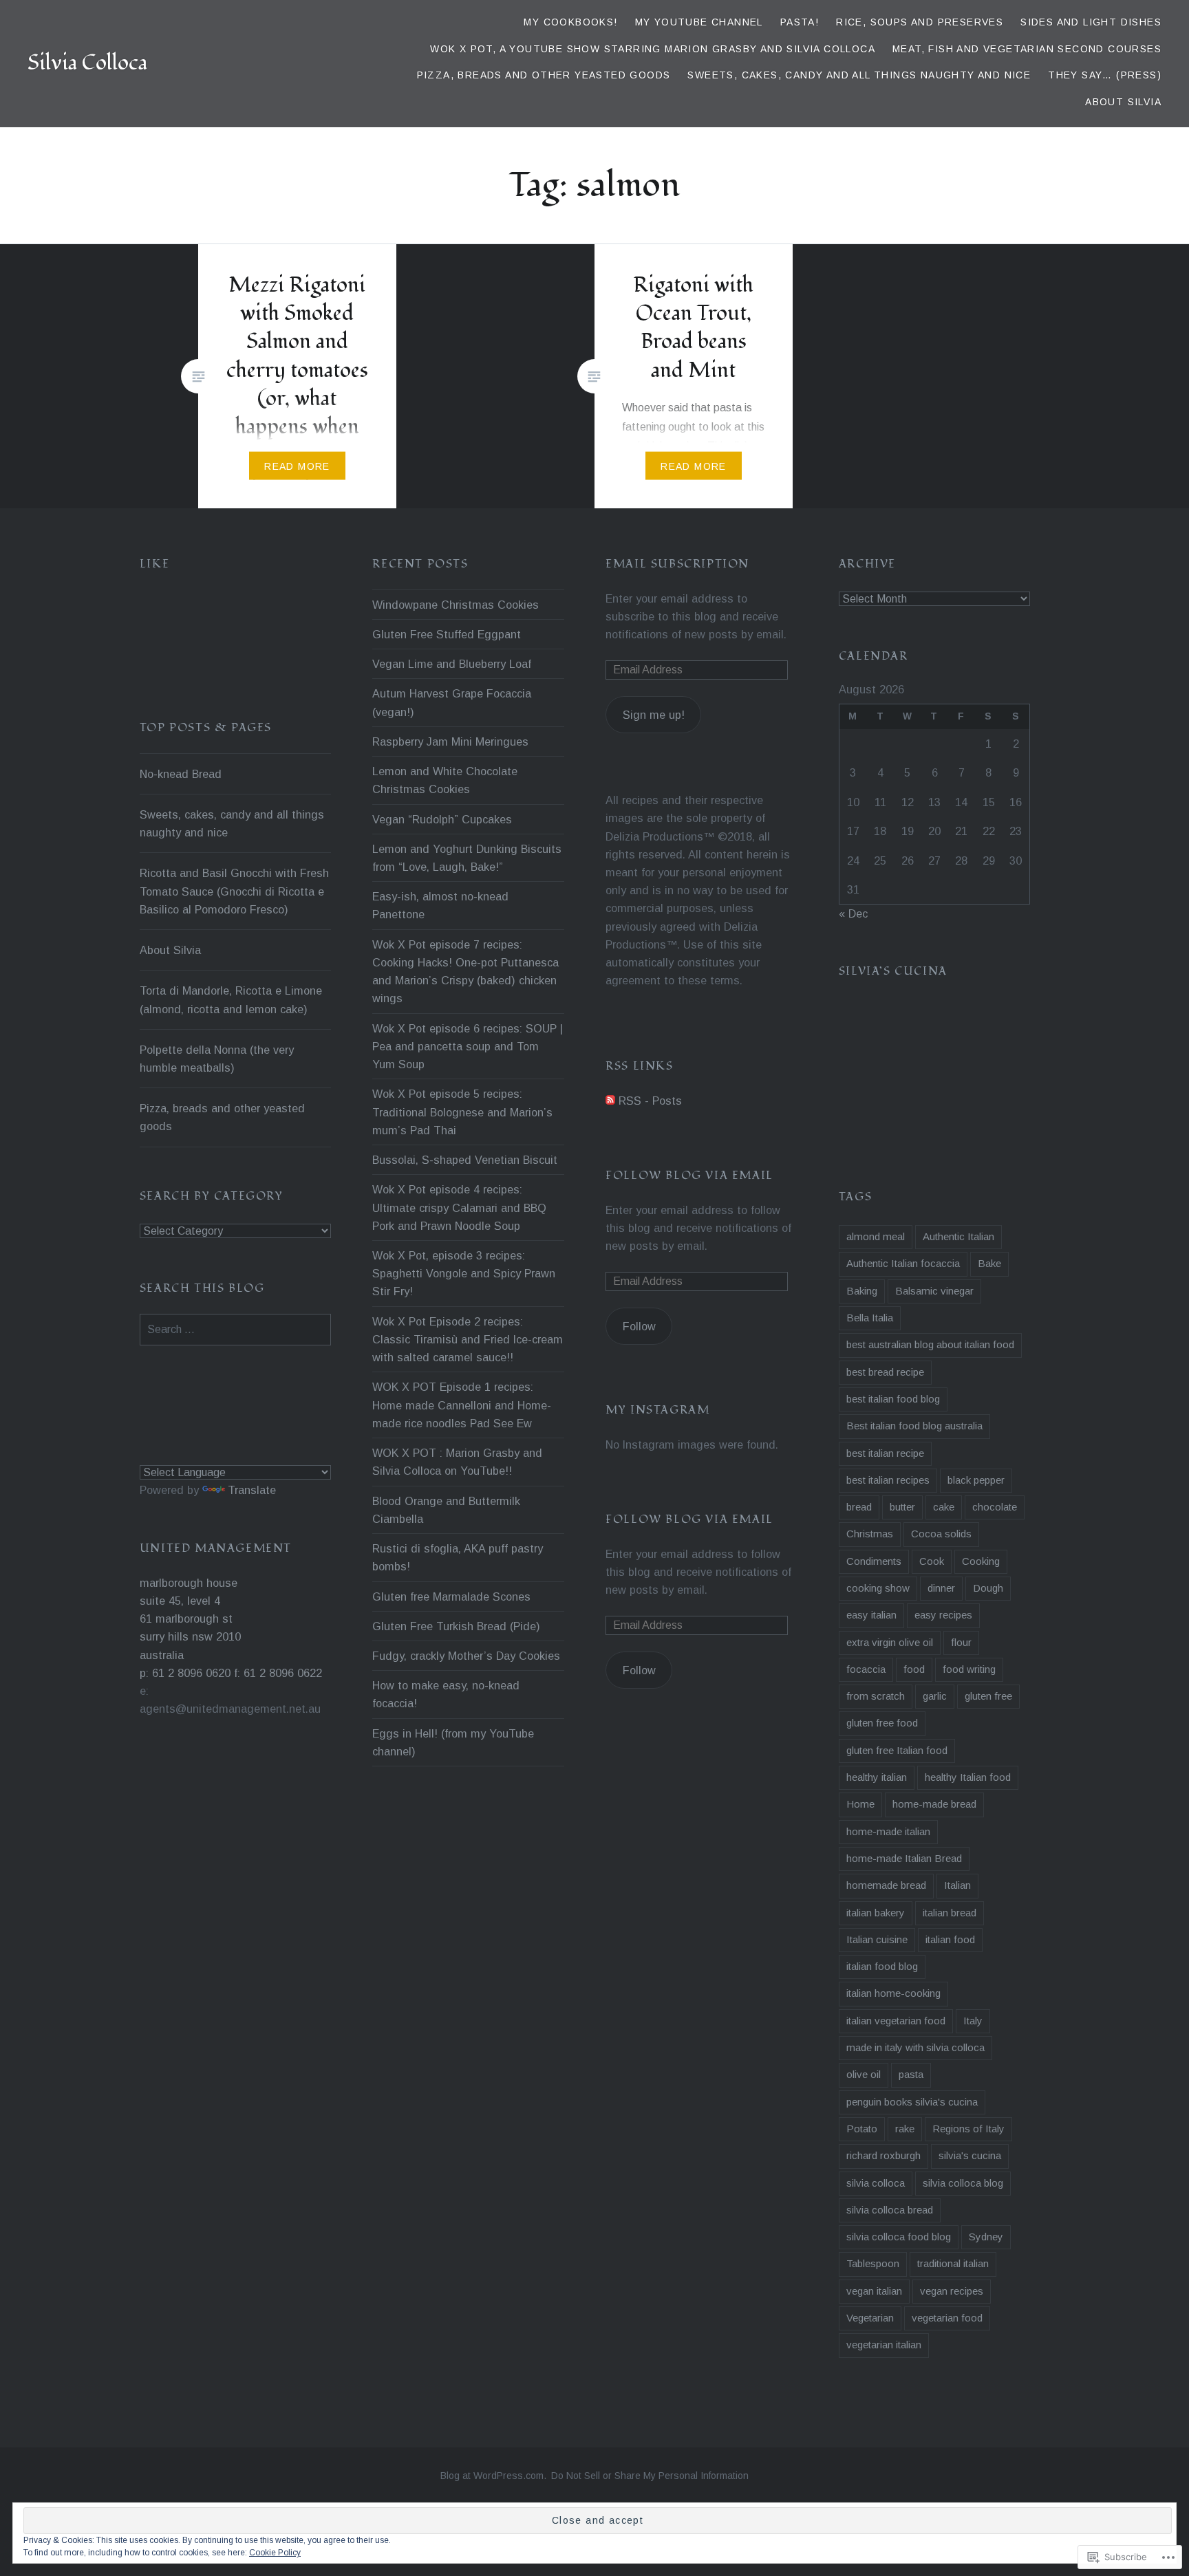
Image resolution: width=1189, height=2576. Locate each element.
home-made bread (934, 1804)
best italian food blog (893, 1399)
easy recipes (943, 1615)
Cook (932, 1561)
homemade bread (886, 1885)
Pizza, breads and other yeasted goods (544, 75)
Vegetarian (870, 2318)
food (914, 1669)
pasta (911, 2074)
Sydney (986, 2237)
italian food (950, 1939)
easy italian (871, 1615)
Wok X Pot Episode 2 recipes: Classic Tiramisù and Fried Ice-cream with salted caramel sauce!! (468, 1339)
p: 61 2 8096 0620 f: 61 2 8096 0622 (231, 1673)
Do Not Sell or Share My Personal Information (650, 2476)
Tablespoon (873, 2263)
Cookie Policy (275, 2553)
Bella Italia (870, 1318)
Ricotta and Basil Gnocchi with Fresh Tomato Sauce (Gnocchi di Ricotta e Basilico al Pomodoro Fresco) (234, 891)
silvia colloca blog (963, 2183)
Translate (252, 1490)
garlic (935, 1696)
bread (859, 1507)
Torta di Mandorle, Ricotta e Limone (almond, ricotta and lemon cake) (231, 999)
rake (905, 2129)
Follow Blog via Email (689, 1176)
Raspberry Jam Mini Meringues (450, 742)
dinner (941, 1588)
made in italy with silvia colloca (915, 2047)
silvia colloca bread (890, 2210)
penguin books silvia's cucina (912, 2102)
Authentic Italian (958, 1236)
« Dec (853, 913)
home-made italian (888, 1831)
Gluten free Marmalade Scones (451, 1597)
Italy (973, 2021)
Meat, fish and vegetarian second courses (1027, 49)
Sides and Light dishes (1091, 22)
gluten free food (882, 1723)
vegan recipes (952, 2291)
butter (902, 1507)
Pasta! (800, 22)
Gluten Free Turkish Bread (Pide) (456, 1626)
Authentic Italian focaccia (903, 1263)
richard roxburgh (883, 2155)
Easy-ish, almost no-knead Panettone (440, 905)
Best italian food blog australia (914, 1426)
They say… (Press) (1105, 75)
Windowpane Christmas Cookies (456, 605)
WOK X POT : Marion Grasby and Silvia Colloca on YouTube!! (457, 1462)
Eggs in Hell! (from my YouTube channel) (453, 1742)
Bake (989, 1263)
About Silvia (1123, 102)
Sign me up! (654, 715)
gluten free (988, 1696)
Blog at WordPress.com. (493, 2476)
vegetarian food (947, 2318)
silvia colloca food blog (899, 2237)
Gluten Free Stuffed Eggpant (447, 634)
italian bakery (876, 1913)
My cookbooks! (570, 22)
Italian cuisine (877, 1939)
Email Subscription (677, 564)
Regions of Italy (968, 2129)
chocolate (995, 1507)
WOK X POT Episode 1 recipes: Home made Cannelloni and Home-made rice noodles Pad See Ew (462, 1405)
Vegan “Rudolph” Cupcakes (442, 819)
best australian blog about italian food (930, 1344)
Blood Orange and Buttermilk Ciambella (446, 1510)
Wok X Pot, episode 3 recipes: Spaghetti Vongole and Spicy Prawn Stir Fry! (464, 1273)
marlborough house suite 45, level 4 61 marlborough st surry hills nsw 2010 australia (190, 1619)
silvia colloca (876, 2183)
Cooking (981, 1561)
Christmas (870, 1534)
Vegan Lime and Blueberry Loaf (452, 664)
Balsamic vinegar (934, 1291)
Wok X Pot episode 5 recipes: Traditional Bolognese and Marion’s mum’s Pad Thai (462, 1112)
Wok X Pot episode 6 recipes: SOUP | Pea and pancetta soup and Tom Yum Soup (468, 1046)
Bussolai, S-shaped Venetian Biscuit (465, 1160)
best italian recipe (885, 1453)
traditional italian (953, 2263)
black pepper (976, 1480)
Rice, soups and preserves (920, 22)
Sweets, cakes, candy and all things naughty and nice (859, 75)
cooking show (878, 1588)
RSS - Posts (650, 1101)
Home (860, 1804)
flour (961, 1642)
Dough (988, 1588)
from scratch (876, 1696)
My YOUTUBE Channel (699, 22)
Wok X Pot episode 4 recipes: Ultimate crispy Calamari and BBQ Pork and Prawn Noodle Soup (459, 1207)
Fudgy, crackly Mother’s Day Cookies (466, 1656)
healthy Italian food (968, 1777)
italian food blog (882, 1966)
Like (154, 564)
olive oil (864, 2074)
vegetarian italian (884, 2345)
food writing (969, 1669)
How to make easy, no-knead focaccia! (446, 1694)
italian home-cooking (893, 1993)
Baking (862, 1291)
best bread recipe (885, 1372)
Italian (957, 1885)
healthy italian (877, 1777)
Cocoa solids (941, 1534)
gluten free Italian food (897, 1750)
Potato (862, 2129)
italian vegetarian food (896, 2021)
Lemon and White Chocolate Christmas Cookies (445, 780)
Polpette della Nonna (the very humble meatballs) (217, 1059)
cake (944, 1507)
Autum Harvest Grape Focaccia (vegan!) (452, 702)
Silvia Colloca (87, 63)
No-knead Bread (181, 774)
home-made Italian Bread (904, 1858)
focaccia (866, 1669)
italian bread (950, 1913)
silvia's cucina (970, 2155)
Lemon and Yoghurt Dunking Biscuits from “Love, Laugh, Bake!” (467, 858)
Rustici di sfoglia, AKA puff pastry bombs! (458, 1557)
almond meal (876, 1236)
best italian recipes (888, 1480)
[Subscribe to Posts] (610, 1101)
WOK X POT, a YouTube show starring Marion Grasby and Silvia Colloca (653, 49)
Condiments (874, 1561)
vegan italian (874, 2291)
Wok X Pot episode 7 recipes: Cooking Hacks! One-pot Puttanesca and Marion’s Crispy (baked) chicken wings (465, 972)
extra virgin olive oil (890, 1642)
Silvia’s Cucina (893, 971)
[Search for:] (236, 1329)
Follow (639, 1326)
